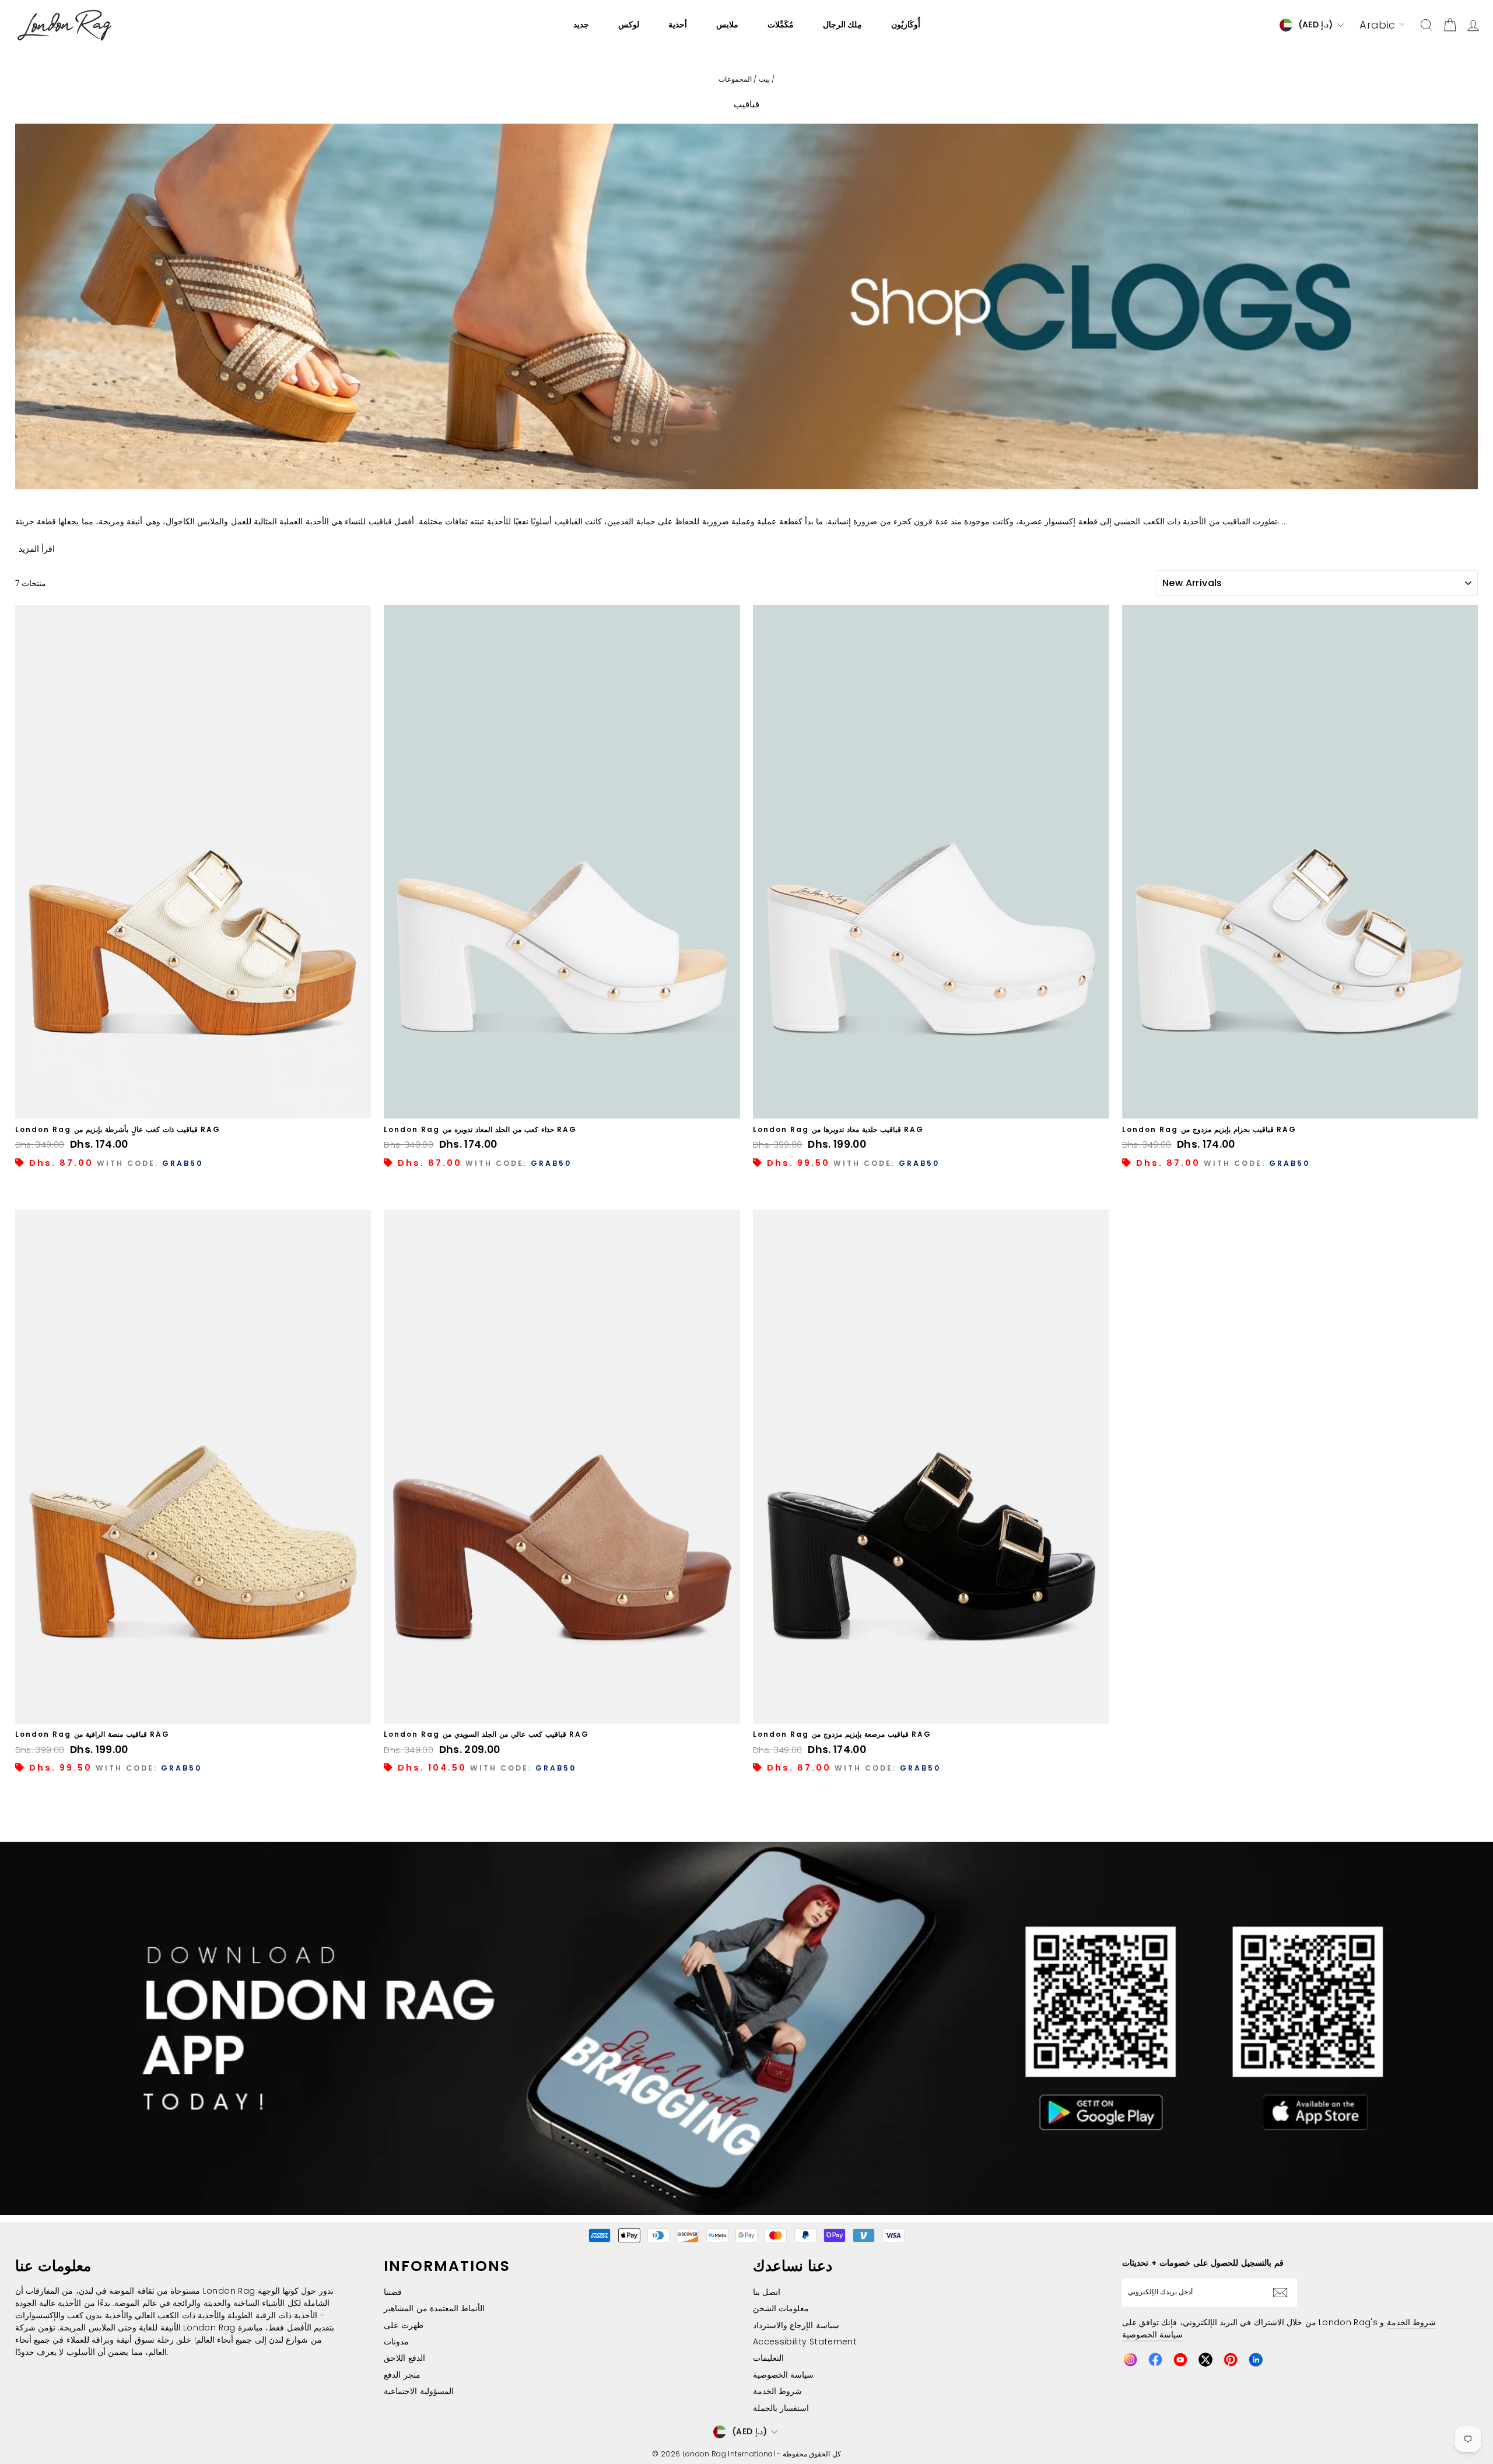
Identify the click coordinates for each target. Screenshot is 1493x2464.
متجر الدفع (402, 2375)
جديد (581, 24)
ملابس (727, 24)
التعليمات (768, 2358)
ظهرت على (403, 2325)
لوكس (629, 24)
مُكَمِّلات (781, 24)
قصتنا (393, 2292)
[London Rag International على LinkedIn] (1256, 2360)
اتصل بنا (767, 2292)
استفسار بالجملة (781, 2408)
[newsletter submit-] (1283, 2293)
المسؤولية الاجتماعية (418, 2391)
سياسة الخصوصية (783, 2375)
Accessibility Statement (805, 2342)
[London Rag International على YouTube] (1180, 2360)
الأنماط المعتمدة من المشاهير (434, 2308)
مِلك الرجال (842, 24)
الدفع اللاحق (404, 2358)
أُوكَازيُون (906, 24)
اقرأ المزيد (37, 549)
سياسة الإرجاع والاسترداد (796, 2325)
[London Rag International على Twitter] (1205, 2360)
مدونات (396, 2342)
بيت (764, 79)
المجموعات (735, 79)
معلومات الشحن (781, 2308)
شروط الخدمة (777, 2391)
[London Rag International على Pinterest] (1231, 2360)
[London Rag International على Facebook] (1155, 2360)
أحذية (678, 24)
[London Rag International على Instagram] (1130, 2360)
